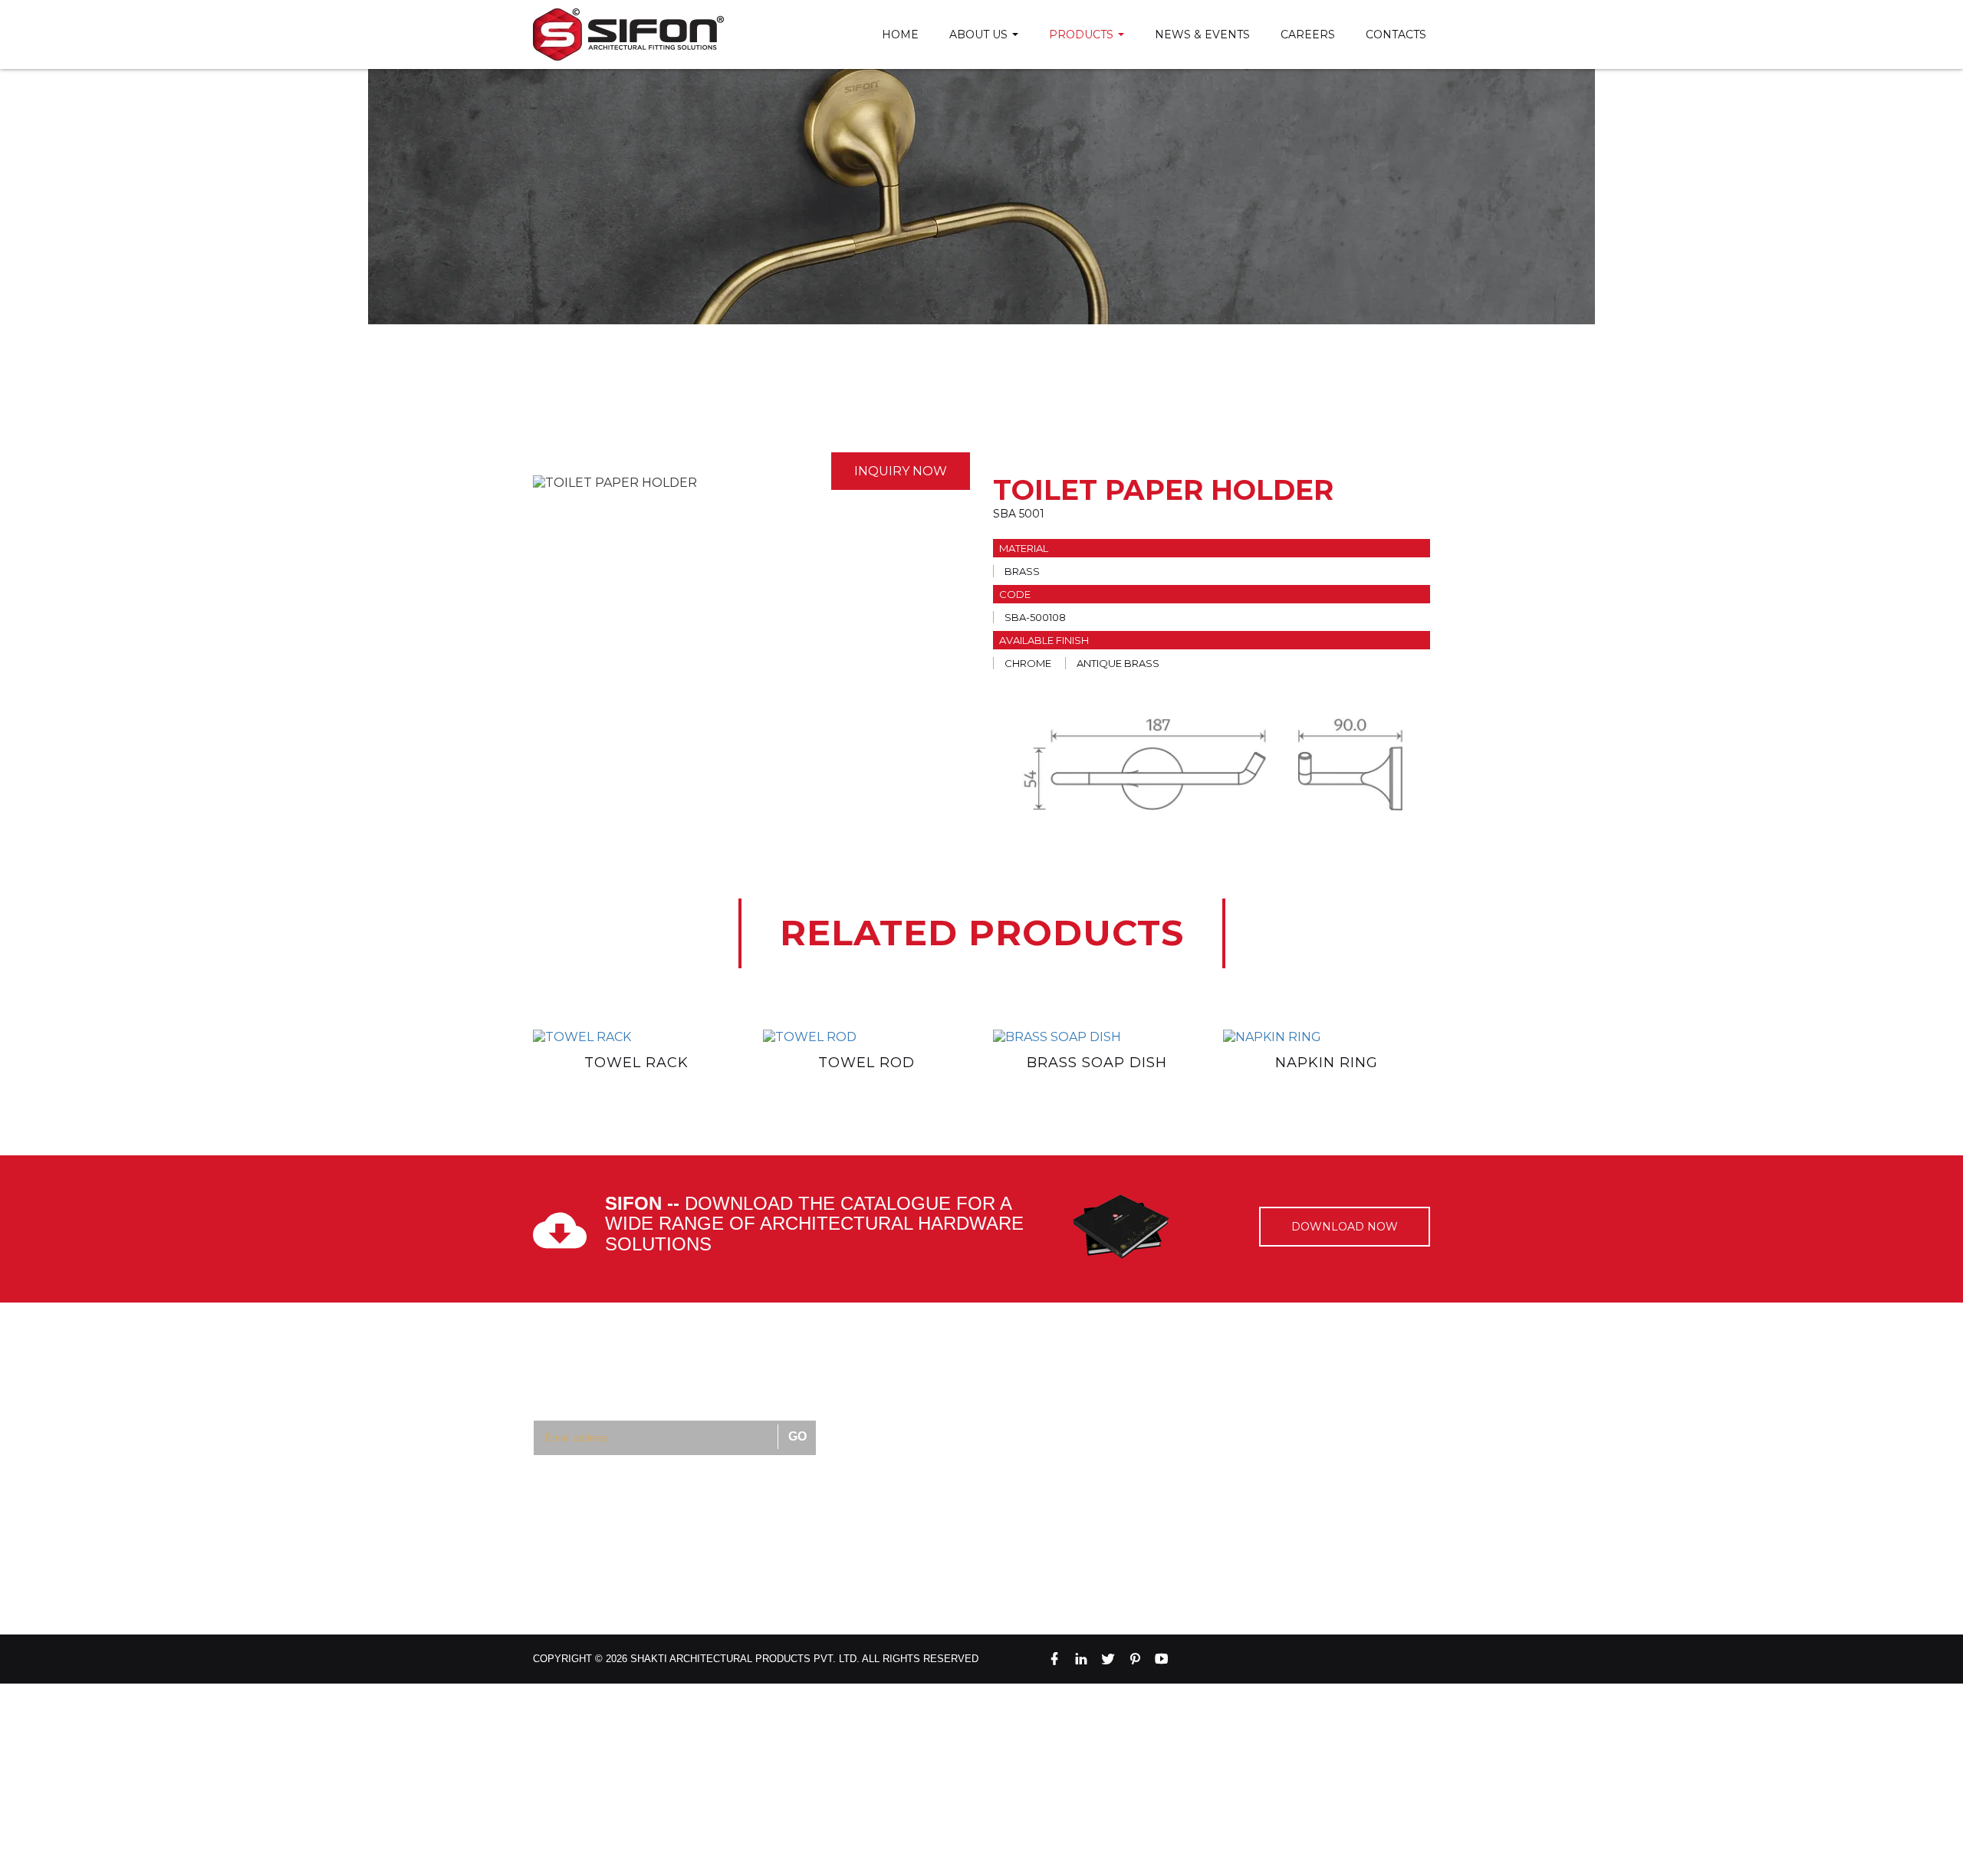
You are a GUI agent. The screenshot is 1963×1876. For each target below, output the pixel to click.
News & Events (1202, 34)
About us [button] (980, 34)
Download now (1345, 1227)
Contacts (1396, 34)
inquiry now (901, 471)
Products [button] (1083, 34)
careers (1308, 34)
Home (900, 34)
